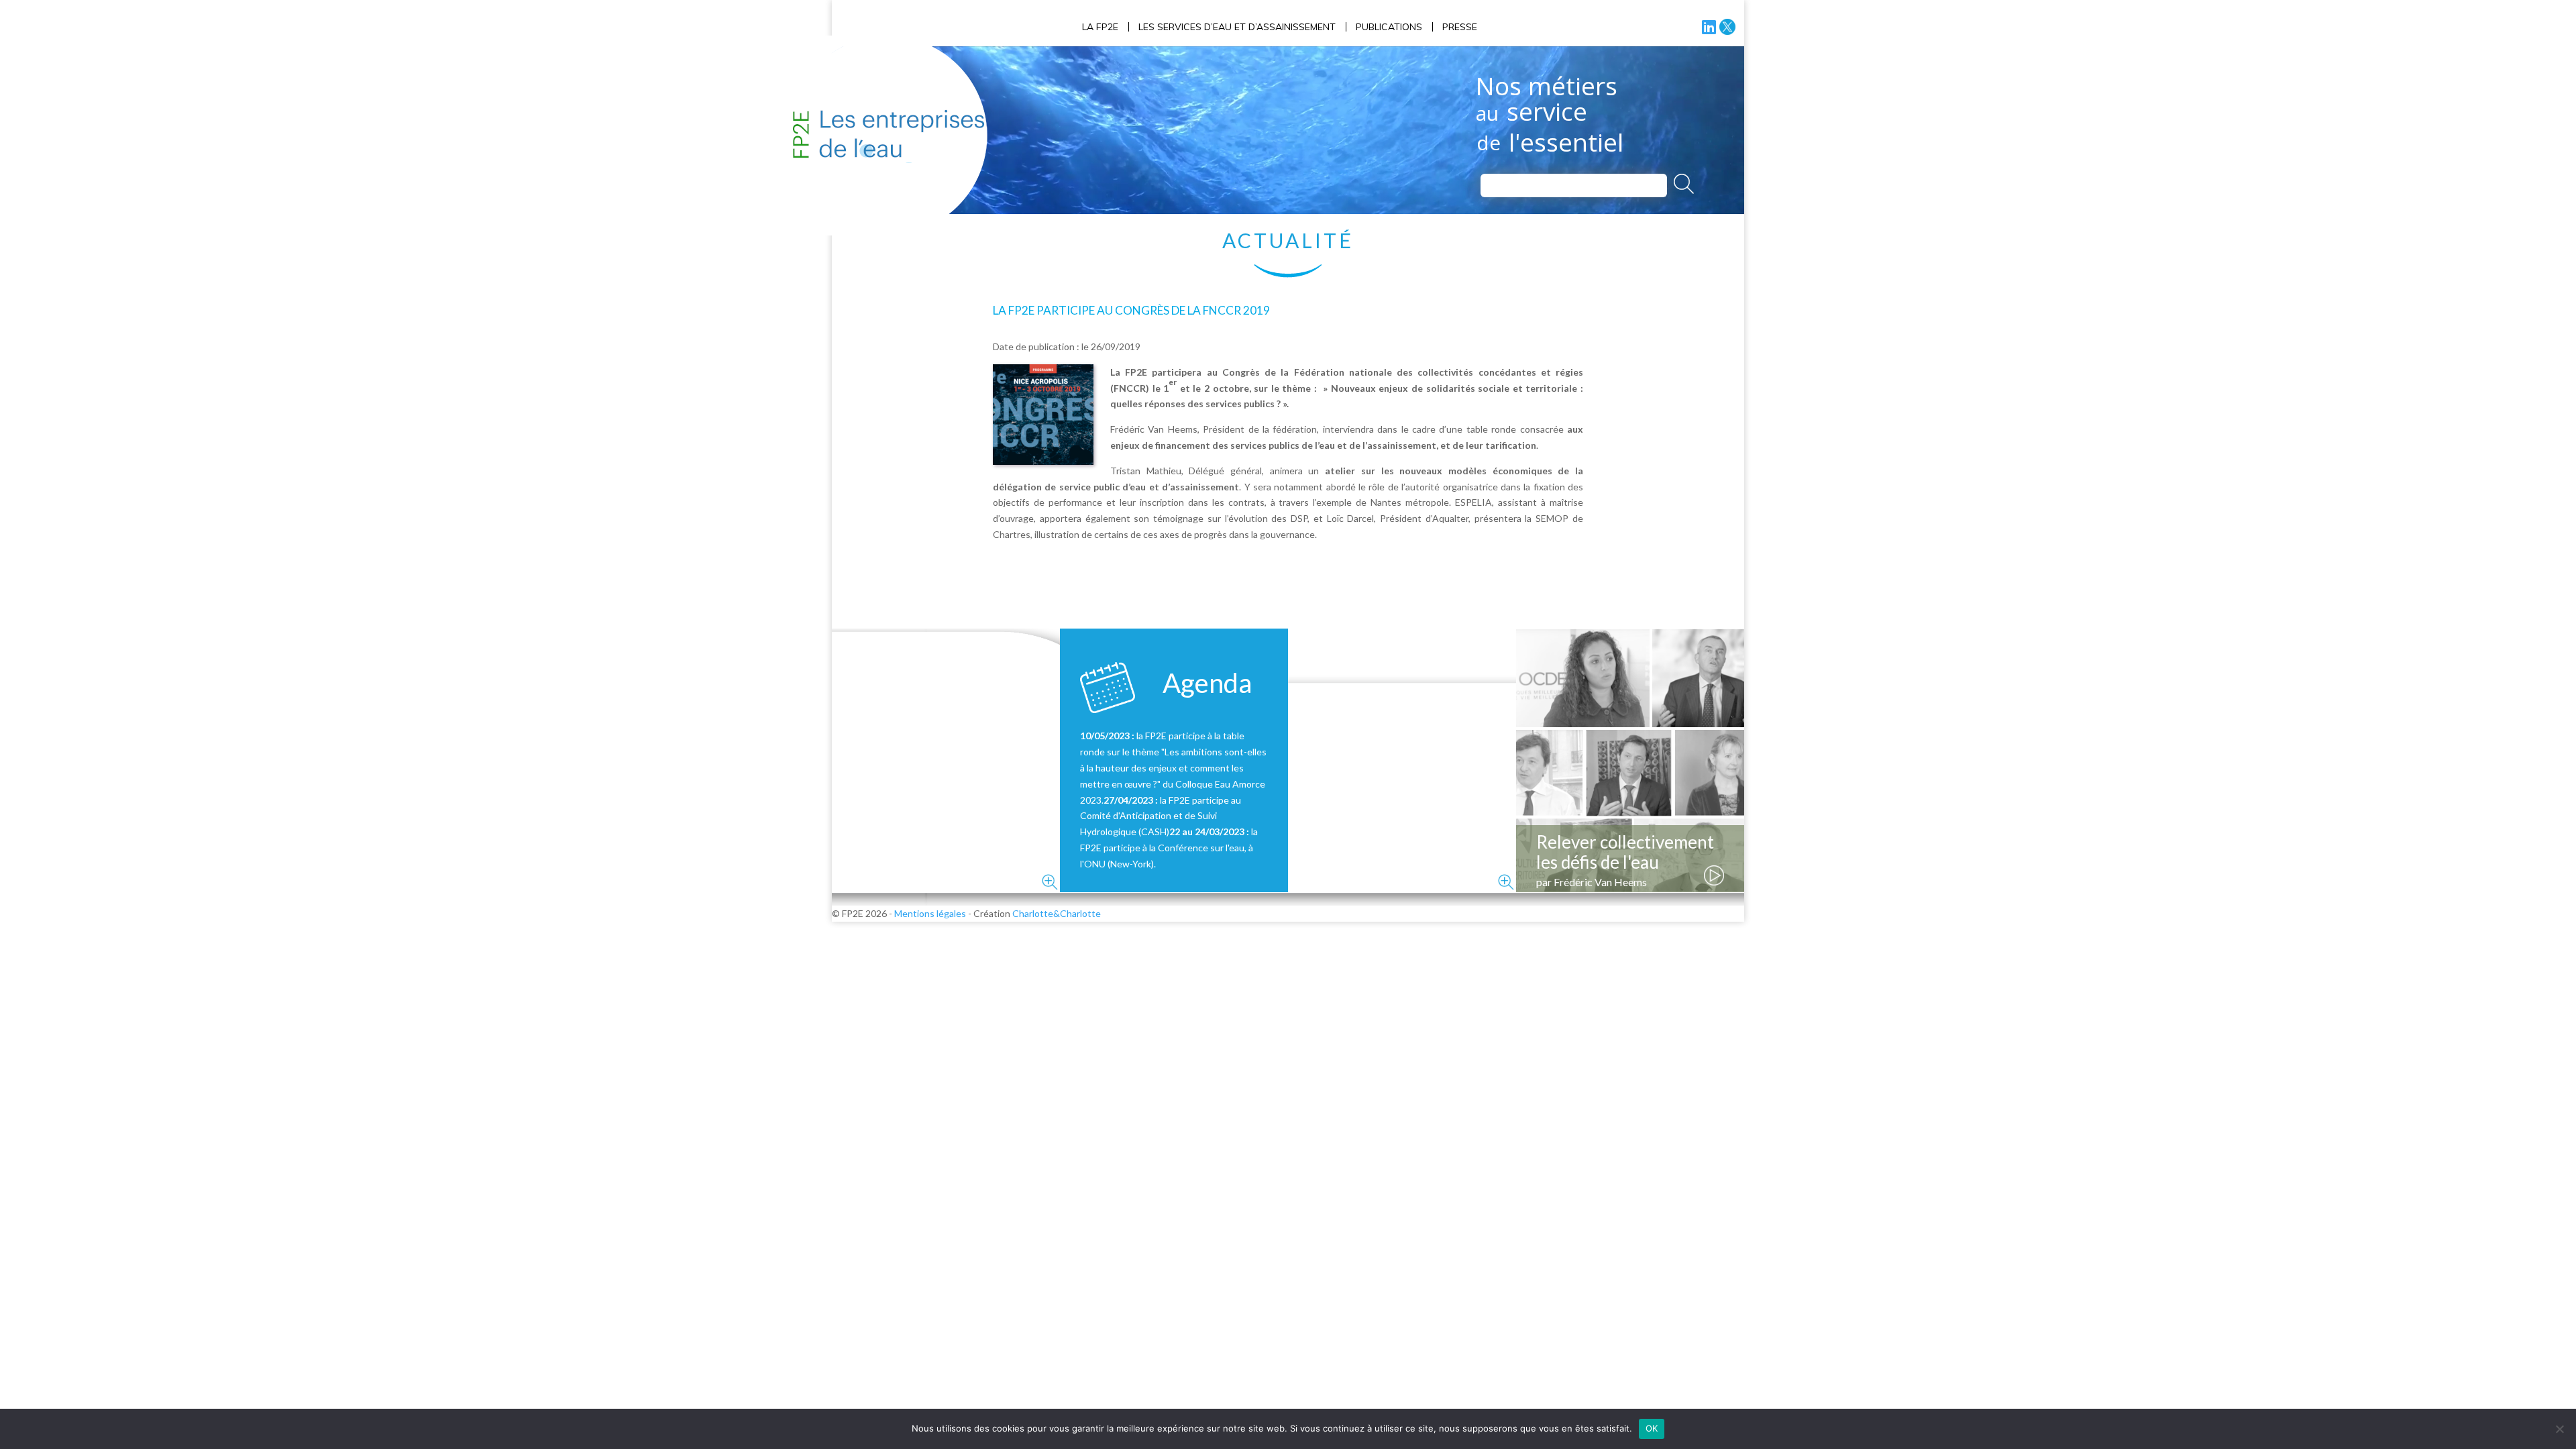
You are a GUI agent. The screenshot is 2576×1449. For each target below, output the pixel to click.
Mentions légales (930, 913)
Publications (1389, 27)
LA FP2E (1100, 27)
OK (1652, 1428)
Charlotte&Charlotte (1057, 913)
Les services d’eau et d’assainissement (1237, 27)
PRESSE (1460, 27)
